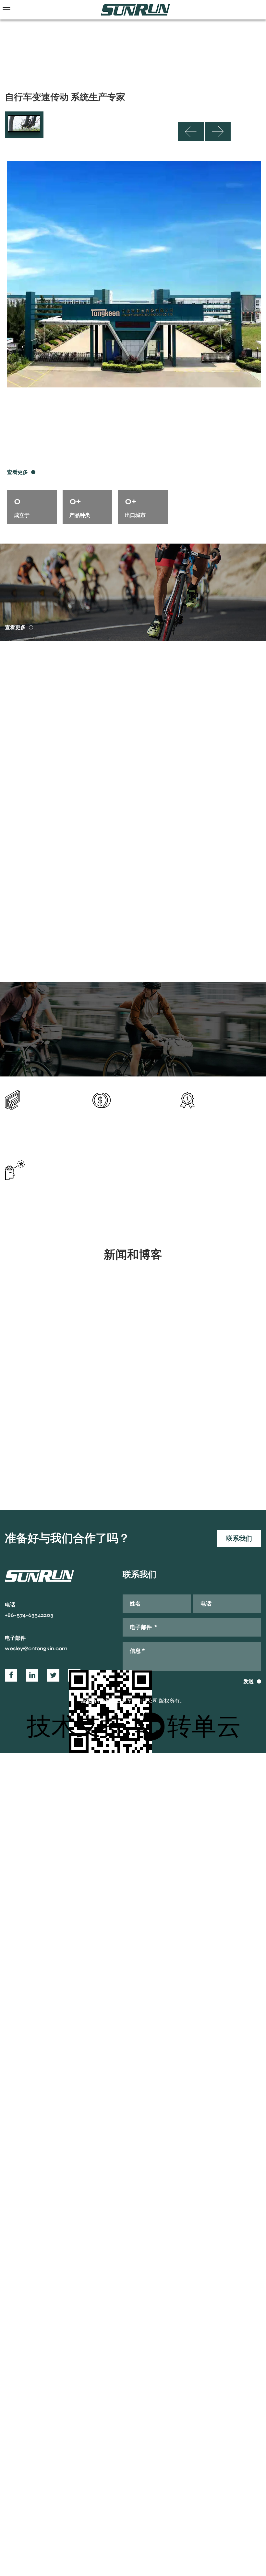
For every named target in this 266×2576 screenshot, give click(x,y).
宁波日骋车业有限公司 (109, 1701)
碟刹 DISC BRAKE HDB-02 (133, 955)
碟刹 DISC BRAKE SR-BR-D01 (46, 960)
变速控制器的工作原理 (41, 1388)
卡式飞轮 (51, 692)
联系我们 (239, 1538)
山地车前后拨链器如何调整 (181, 1388)
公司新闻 (22, 1366)
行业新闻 (155, 1366)
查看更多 (18, 472)
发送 (248, 1682)
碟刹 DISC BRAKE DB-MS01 (221, 960)
